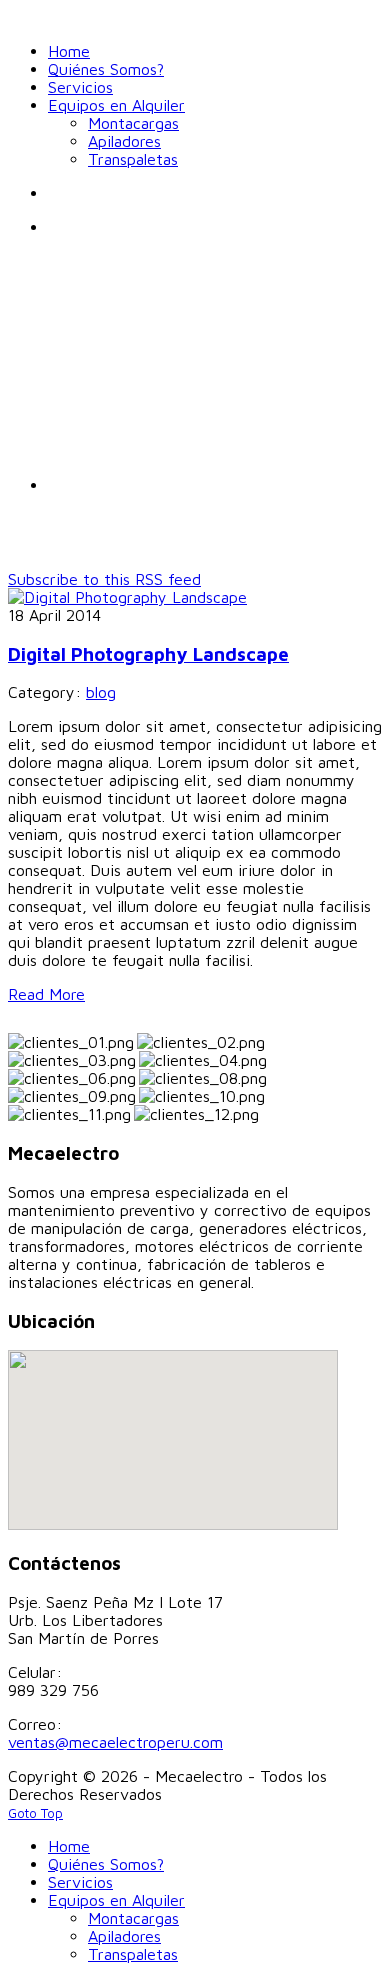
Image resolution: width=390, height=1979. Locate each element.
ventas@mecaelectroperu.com (115, 1742)
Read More (46, 994)
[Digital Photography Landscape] (127, 597)
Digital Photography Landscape (148, 654)
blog (101, 692)
